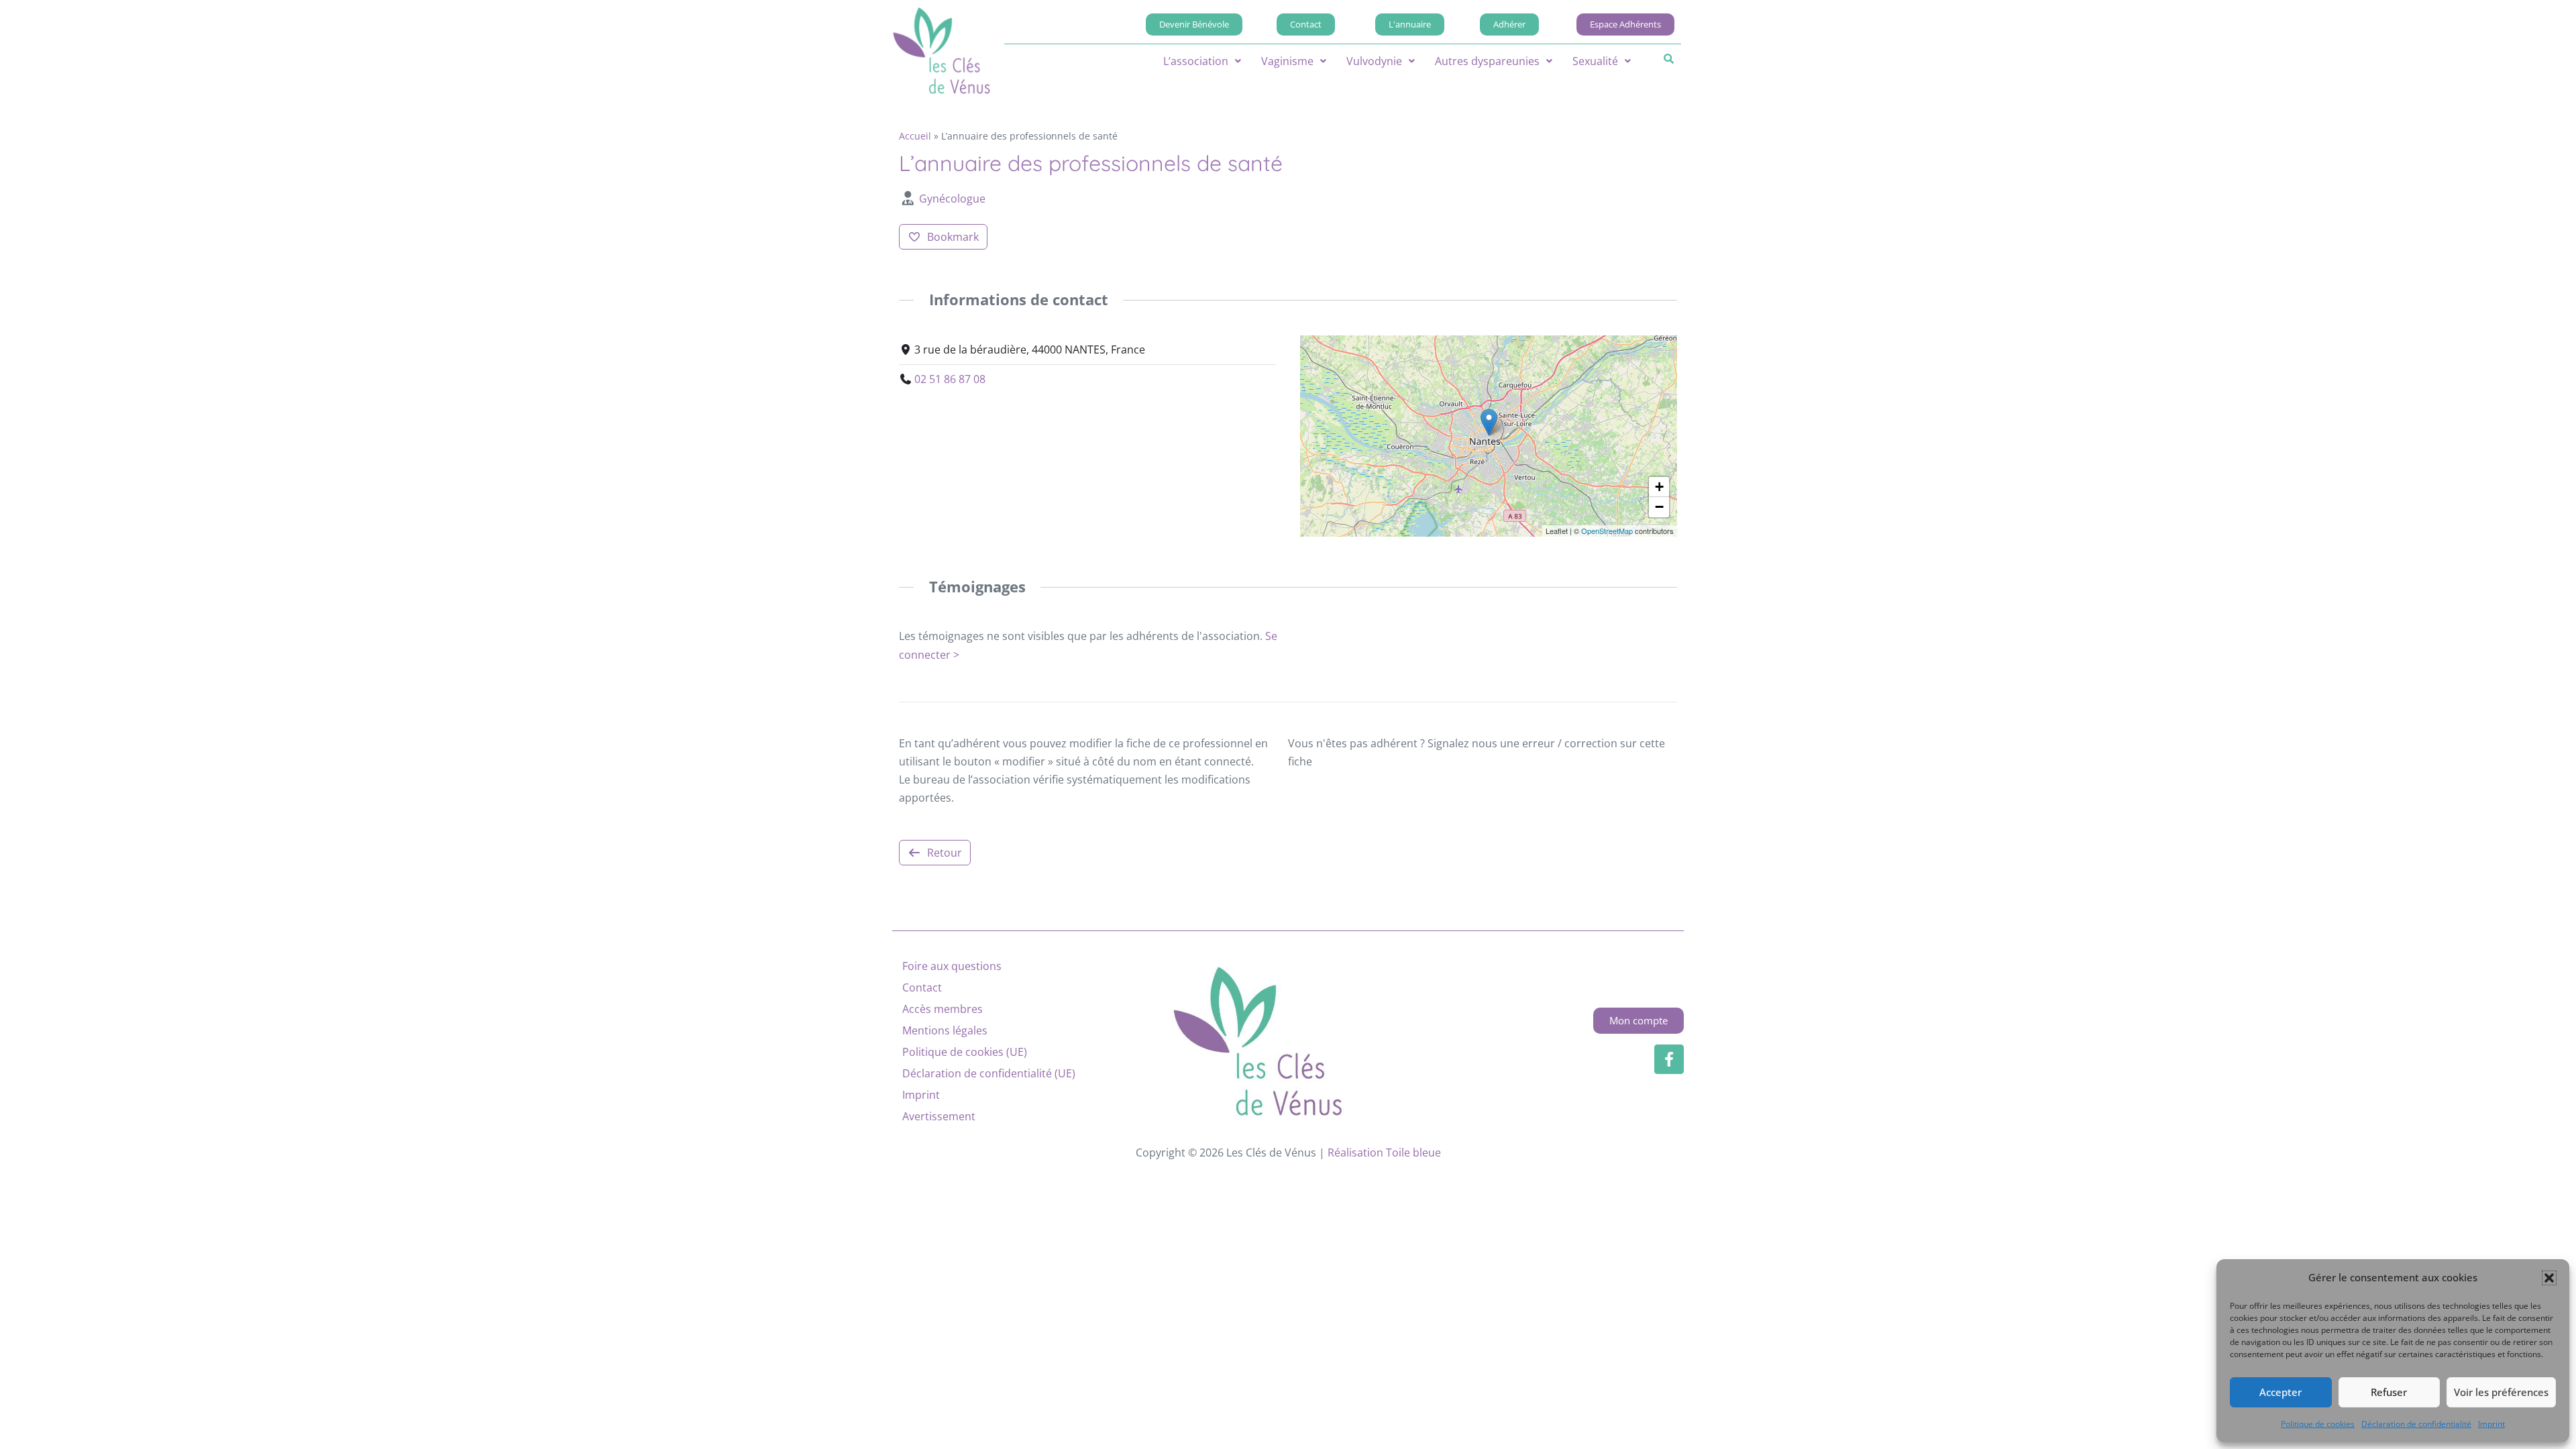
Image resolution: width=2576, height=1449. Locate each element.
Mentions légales (945, 1030)
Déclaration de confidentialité (2416, 1424)
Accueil (915, 136)
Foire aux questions (952, 966)
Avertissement (939, 1116)
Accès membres (943, 1009)
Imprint (2491, 1424)
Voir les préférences (2501, 1392)
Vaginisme (1287, 61)
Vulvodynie (1374, 61)
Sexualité (1595, 61)
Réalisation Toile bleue (1384, 1152)
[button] (2549, 1278)
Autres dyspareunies (1487, 61)
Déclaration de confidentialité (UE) (989, 1073)
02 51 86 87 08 (950, 379)
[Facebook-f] (1669, 1059)
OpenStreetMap (1607, 531)
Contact (922, 987)
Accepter (2280, 1392)
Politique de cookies (2318, 1424)
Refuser (2389, 1392)
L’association (1196, 61)
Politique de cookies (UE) (965, 1052)
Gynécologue (952, 199)
